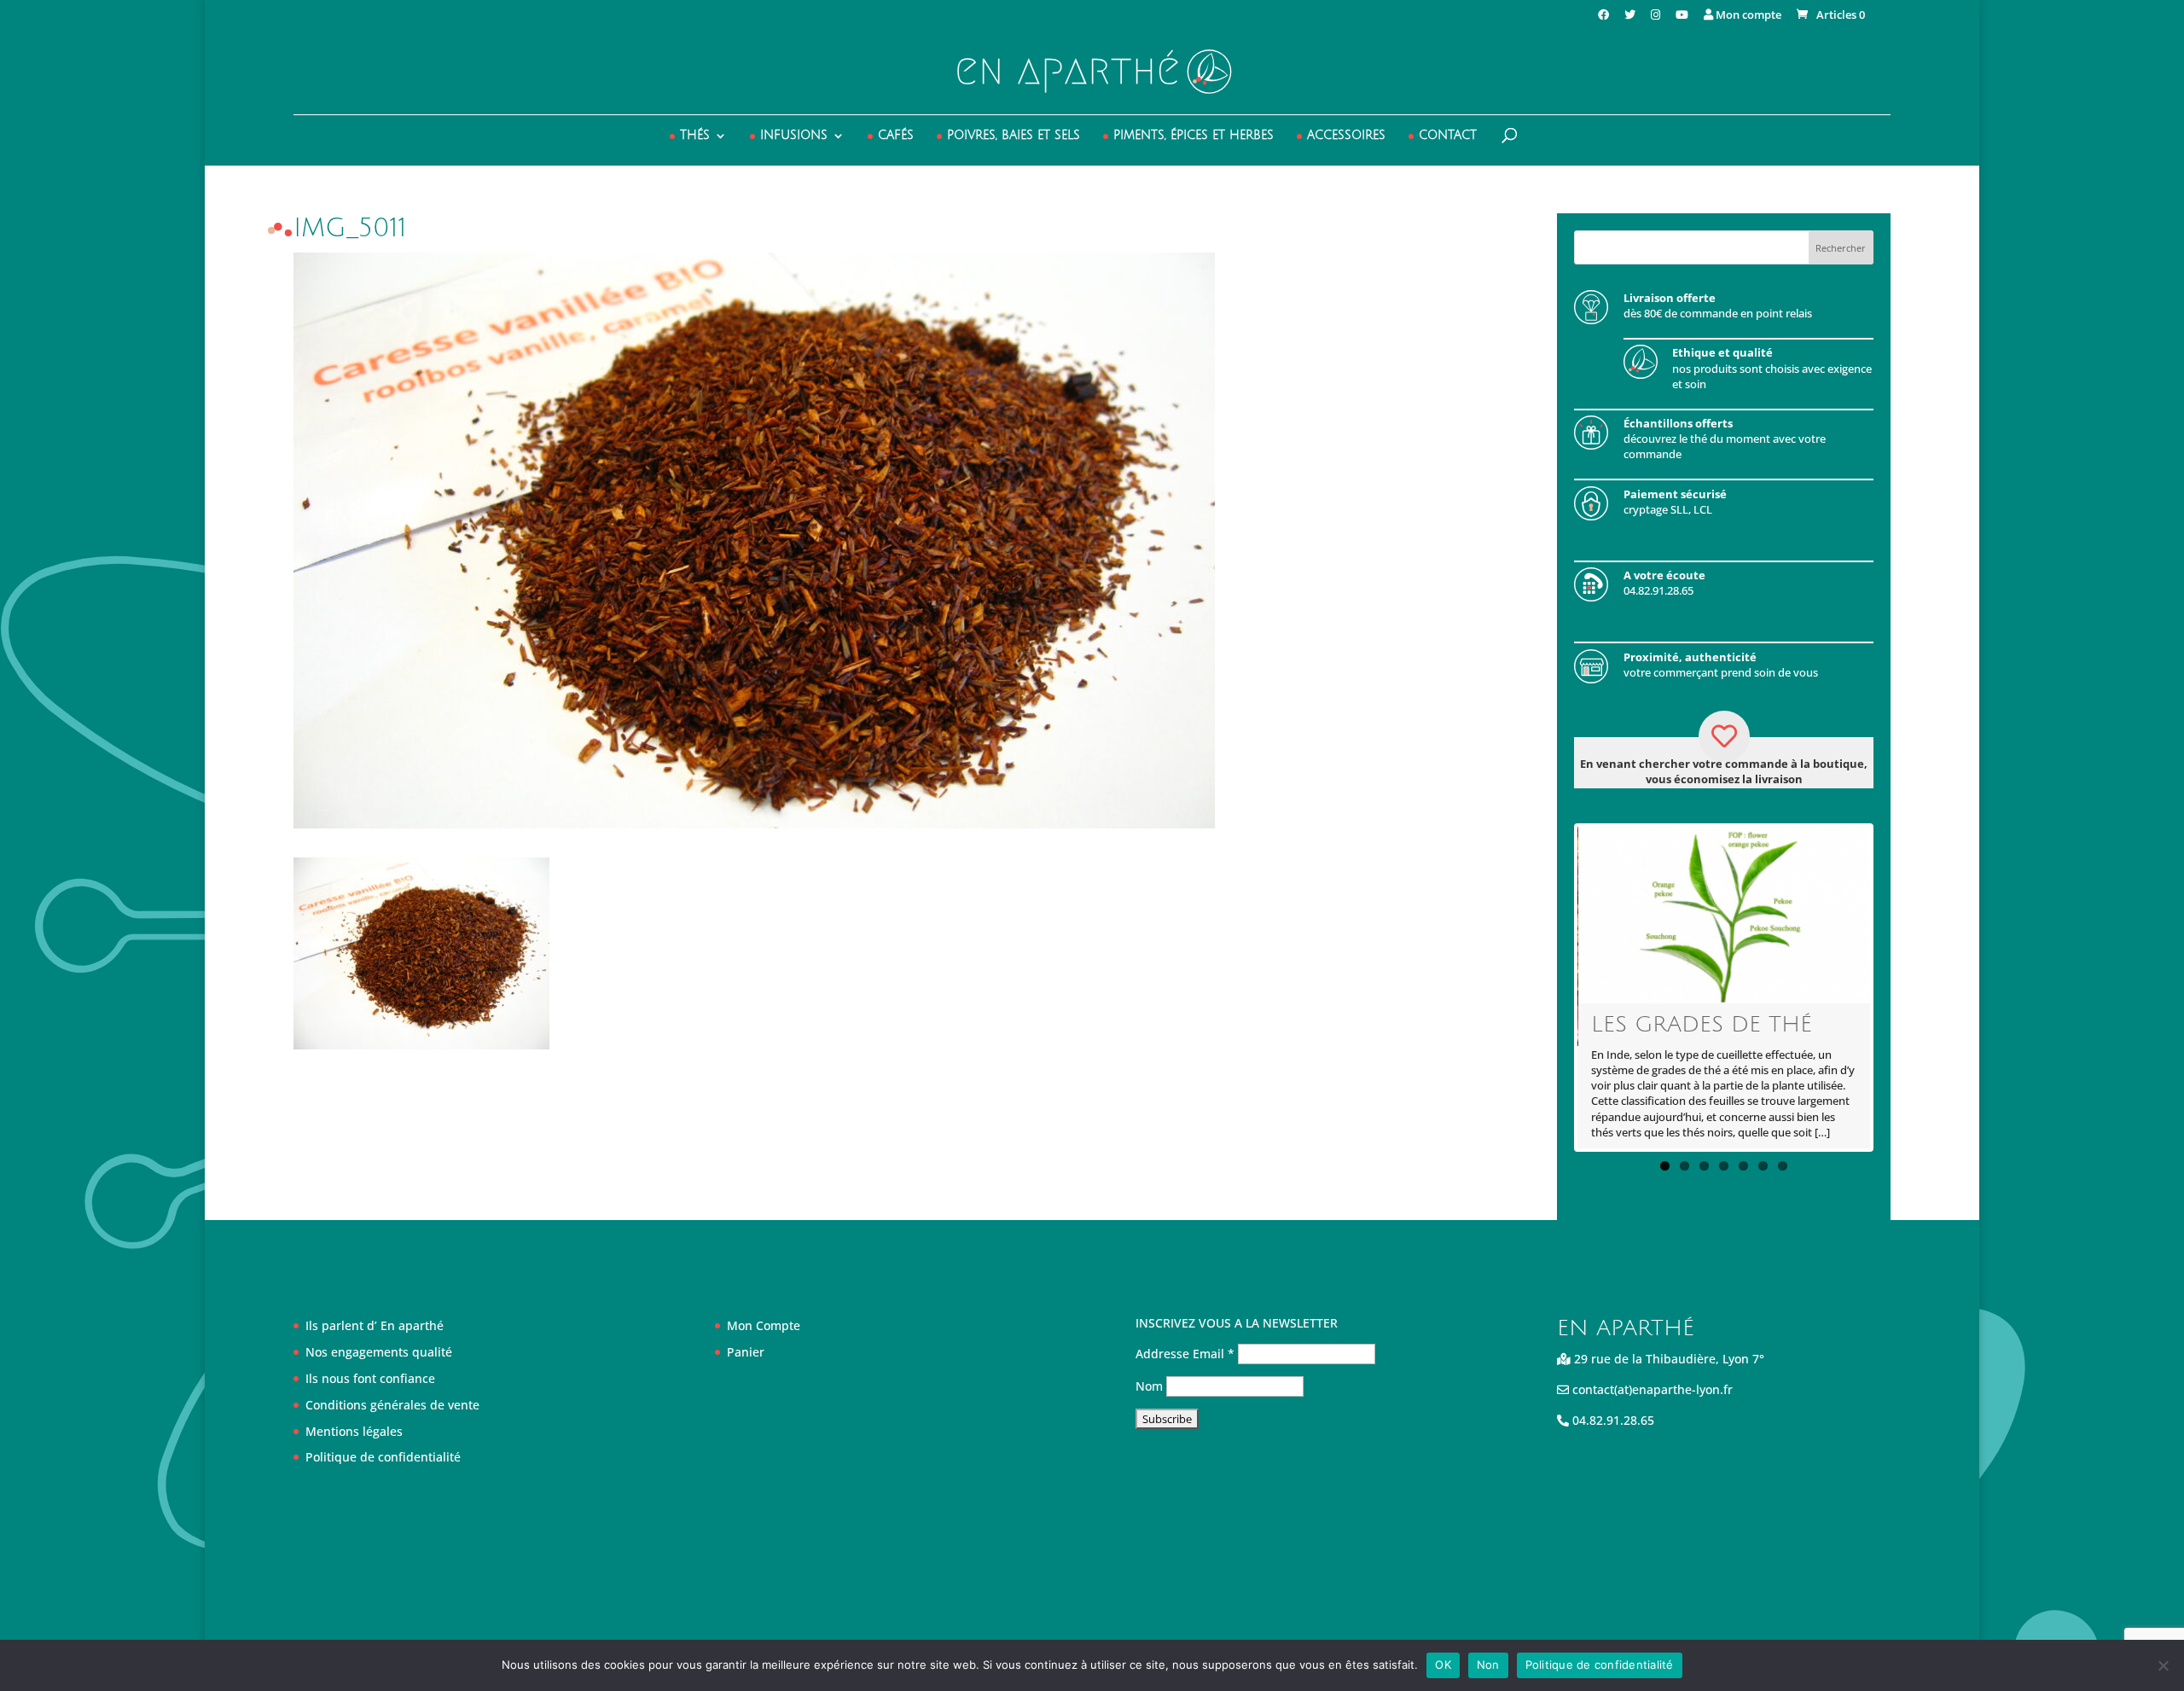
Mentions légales (354, 1431)
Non (1488, 1665)
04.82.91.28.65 (1612, 1420)
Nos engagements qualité (379, 1352)
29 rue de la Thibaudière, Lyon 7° (1667, 1359)
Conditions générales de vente (392, 1405)
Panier (746, 1352)
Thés (695, 136)
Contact (1448, 136)
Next (1896, 987)
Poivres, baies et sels (1014, 136)
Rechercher (1841, 248)
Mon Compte (764, 1325)
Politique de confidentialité (383, 1457)
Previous (1552, 987)
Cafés (896, 136)
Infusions (794, 136)
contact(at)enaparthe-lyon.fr (1651, 1389)
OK (1443, 1665)
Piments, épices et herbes (1194, 136)
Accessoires (1346, 136)
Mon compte (1747, 16)
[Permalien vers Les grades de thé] (1725, 915)
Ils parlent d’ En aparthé (375, 1325)
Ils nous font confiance (370, 1378)
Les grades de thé (1702, 1025)
